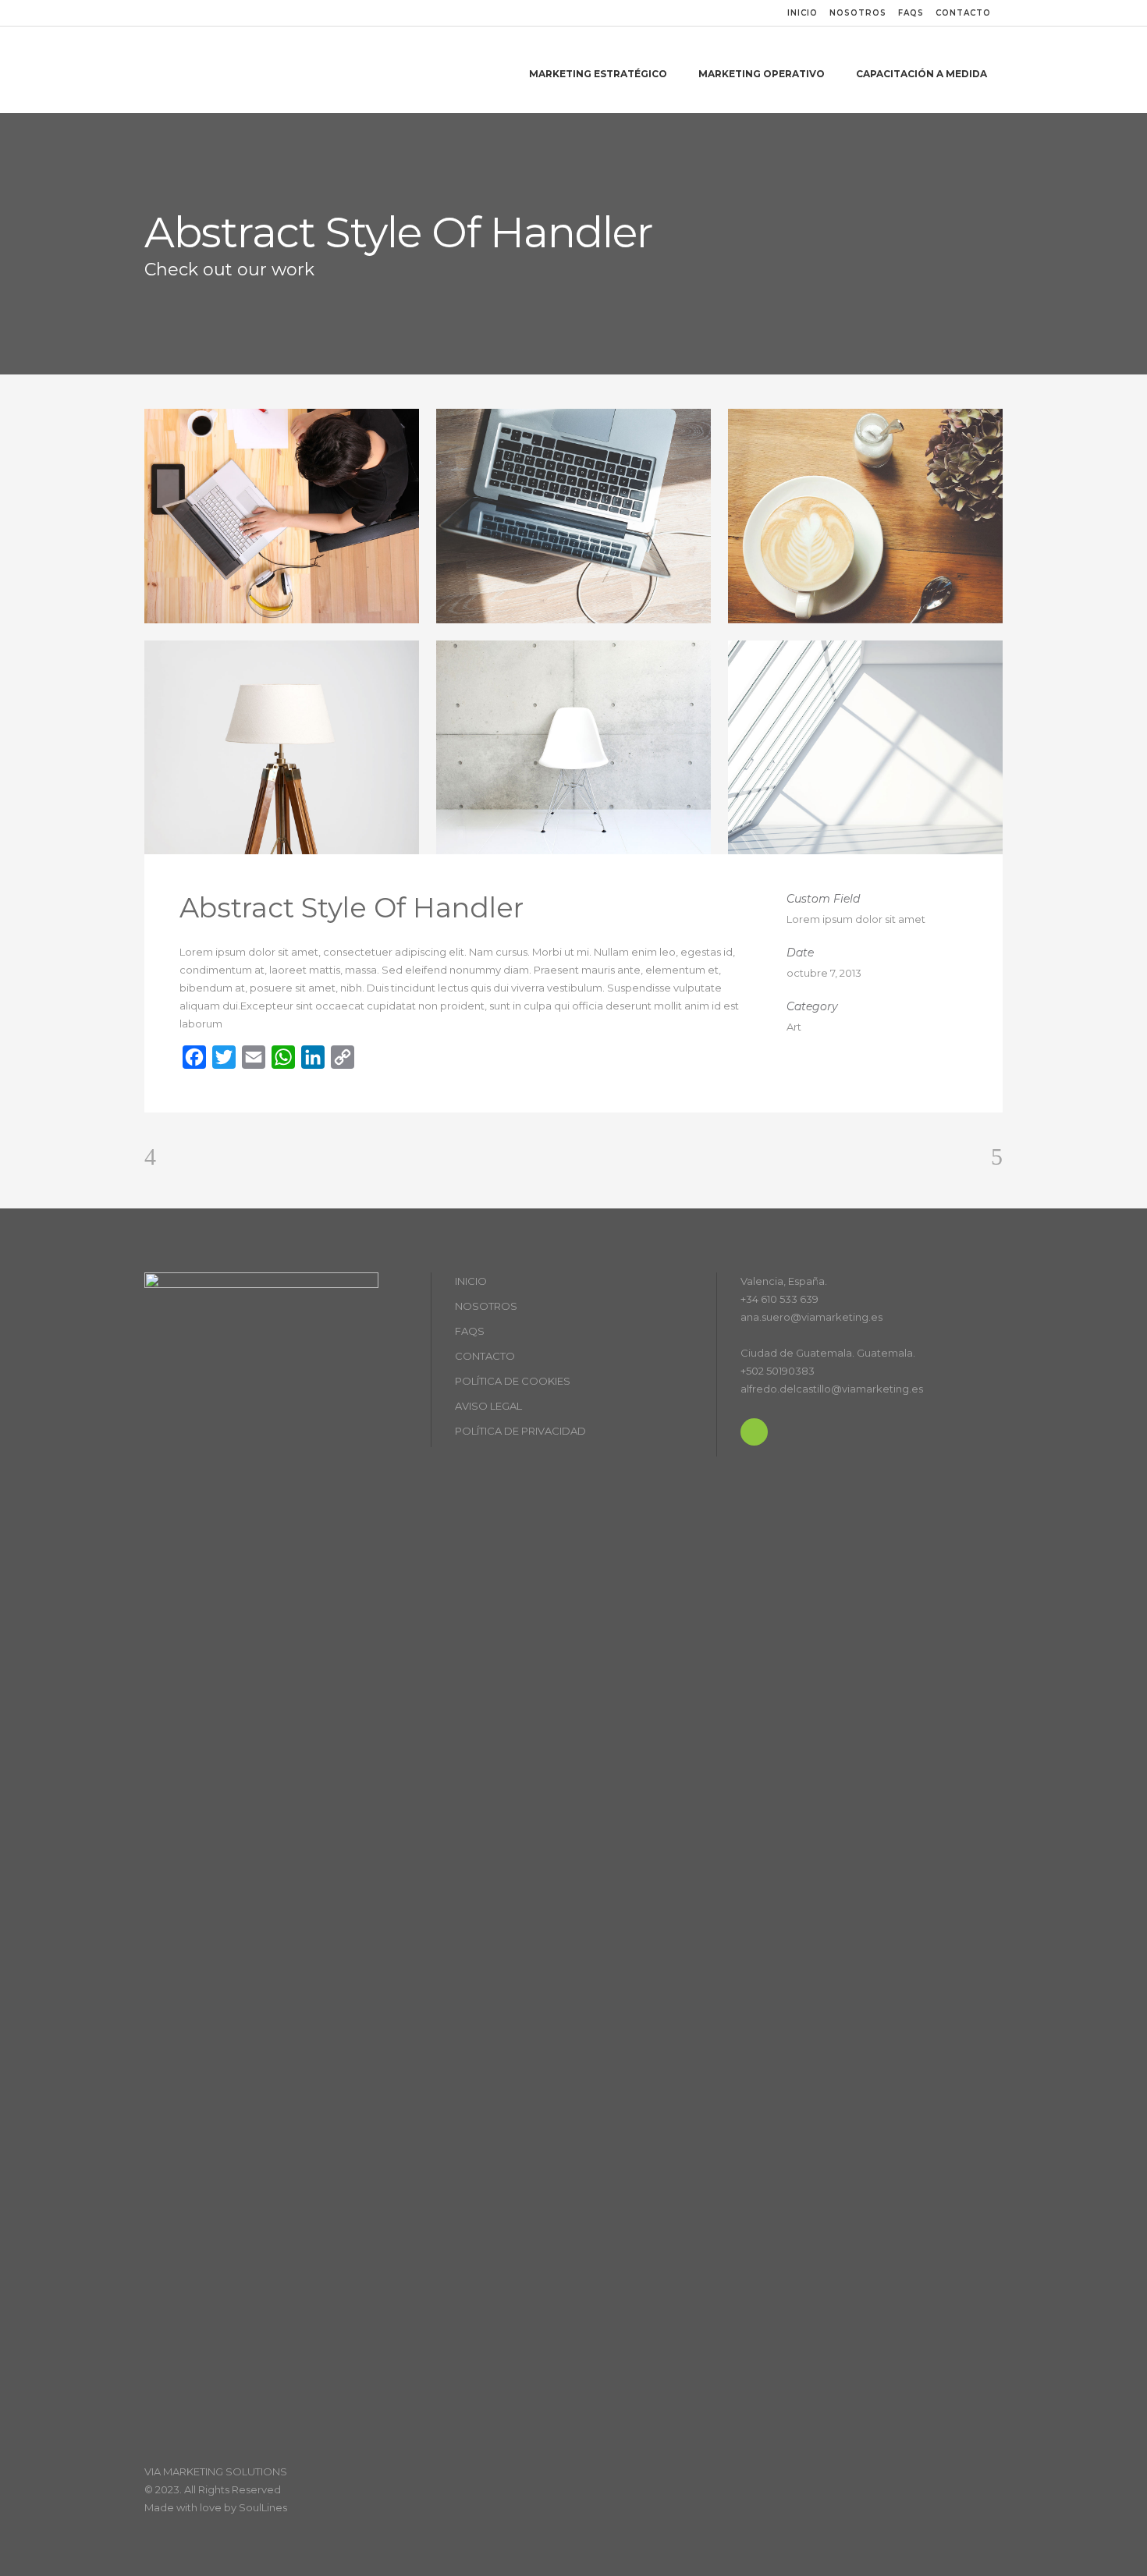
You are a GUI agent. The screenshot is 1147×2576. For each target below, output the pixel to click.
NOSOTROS (858, 13)
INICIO (803, 13)
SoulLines (263, 2507)
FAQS (911, 13)
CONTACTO (963, 13)
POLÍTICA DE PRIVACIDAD (520, 1431)
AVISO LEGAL (488, 1406)
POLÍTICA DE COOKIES (513, 1381)
